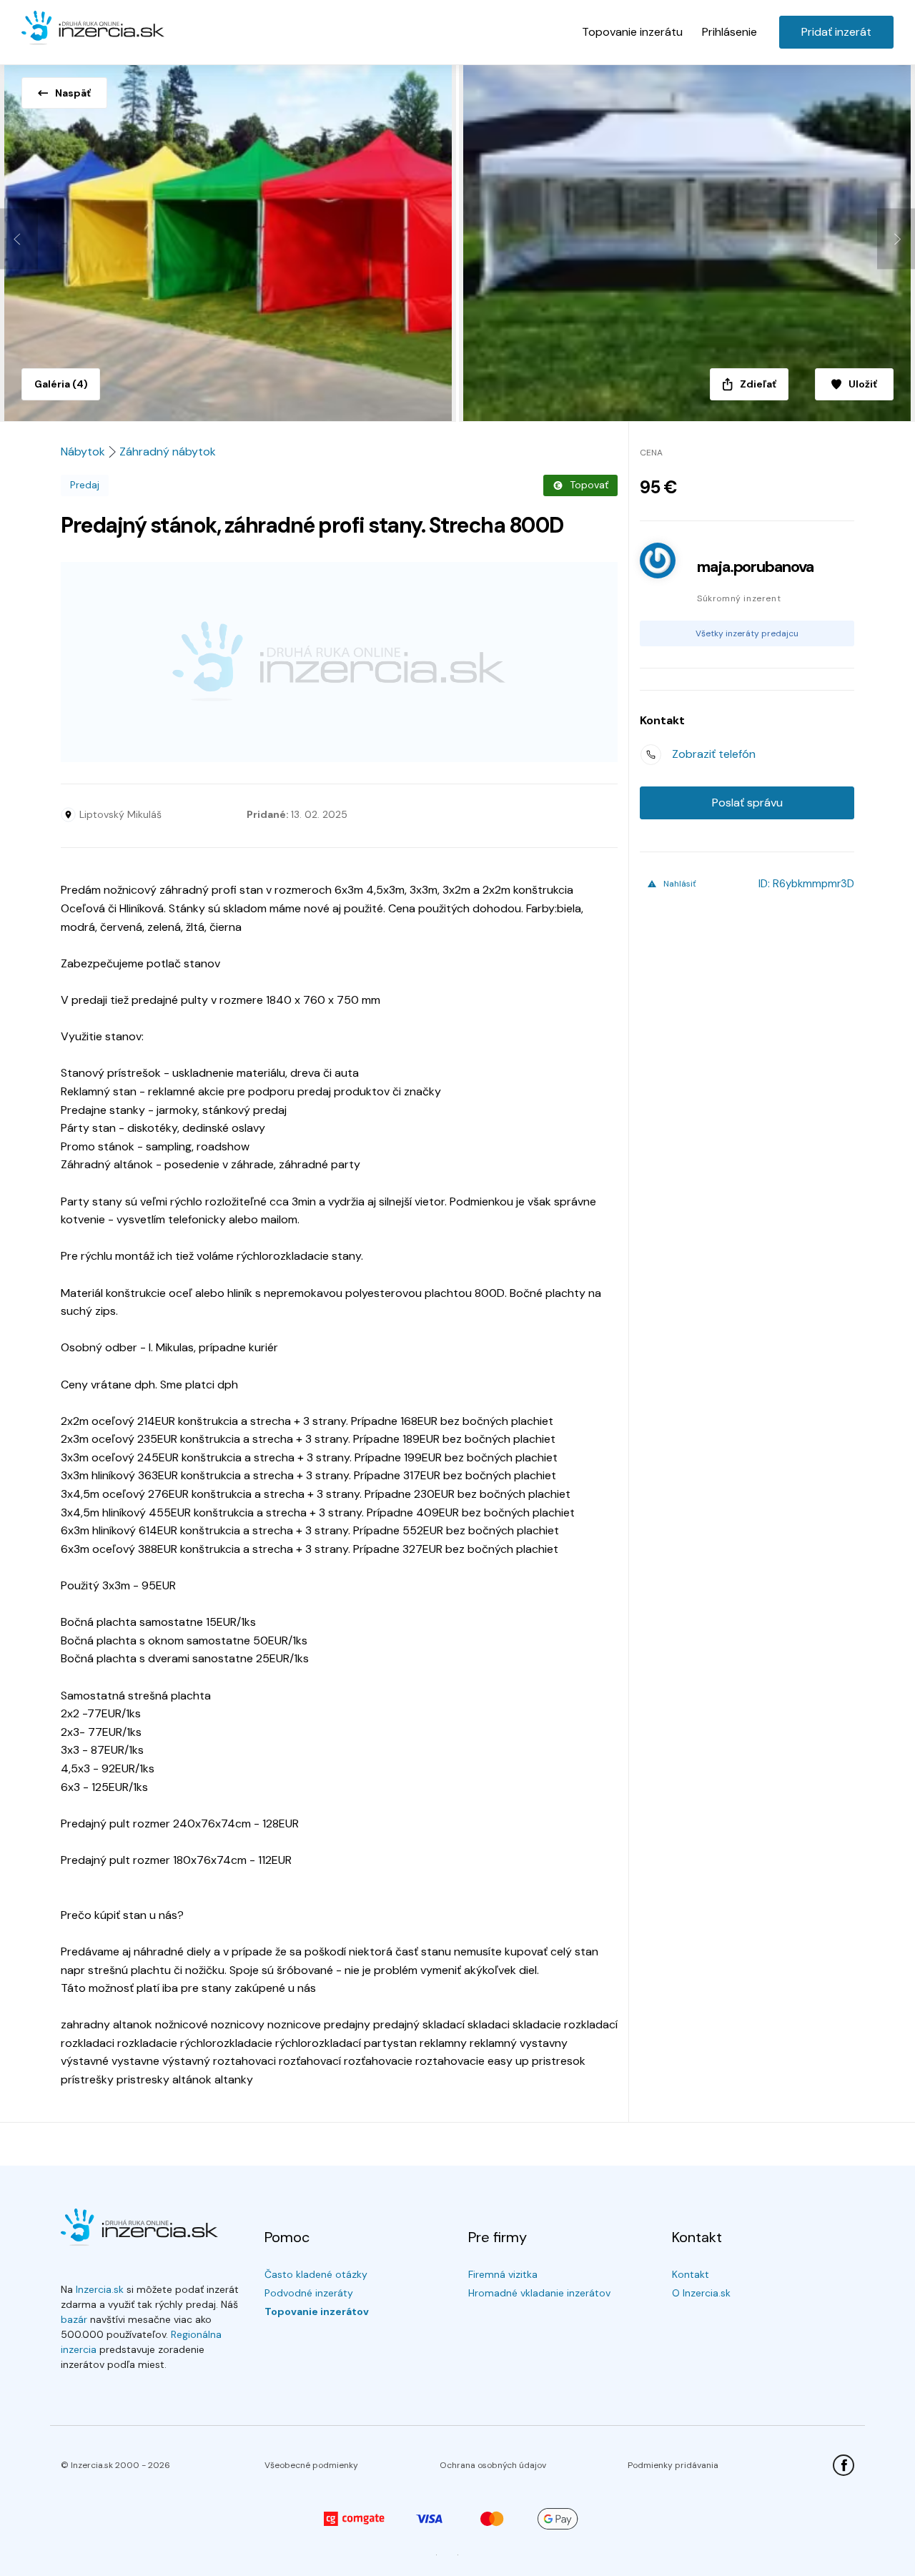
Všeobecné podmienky (311, 2465)
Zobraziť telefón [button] (714, 754)
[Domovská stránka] (93, 29)
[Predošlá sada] (19, 239)
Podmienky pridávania (673, 2465)
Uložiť (863, 384)
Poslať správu (747, 803)
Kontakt (691, 2274)
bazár (74, 2319)
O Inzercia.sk (701, 2293)
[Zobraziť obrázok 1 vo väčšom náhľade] (229, 239)
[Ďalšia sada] (896, 239)
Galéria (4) (61, 384)
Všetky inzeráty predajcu (747, 633)
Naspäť (73, 93)
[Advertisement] (339, 662)
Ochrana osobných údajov (493, 2465)
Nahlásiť (680, 884)
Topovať (589, 485)
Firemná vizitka (503, 2274)
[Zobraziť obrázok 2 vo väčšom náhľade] (686, 239)
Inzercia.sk (100, 2289)
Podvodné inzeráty (309, 2293)
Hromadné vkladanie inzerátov (539, 2293)
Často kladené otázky (316, 2274)
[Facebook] (844, 2465)
